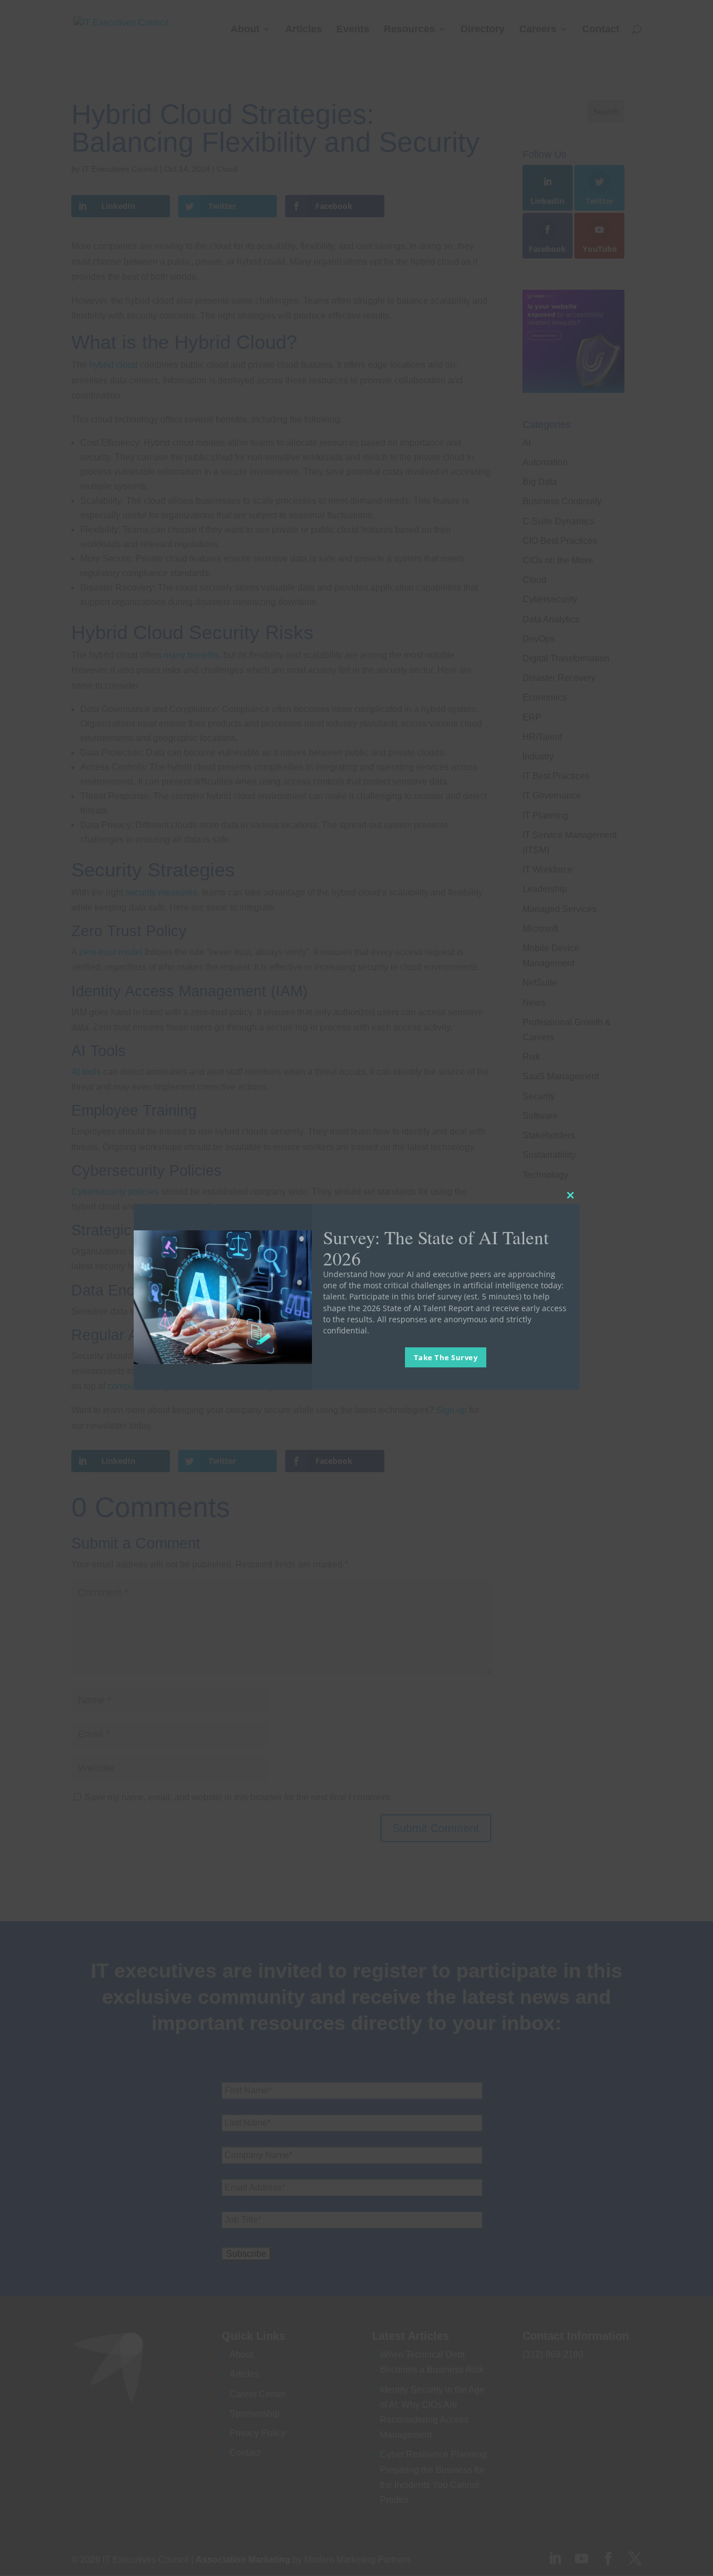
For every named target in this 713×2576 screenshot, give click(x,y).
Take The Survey (446, 1357)
